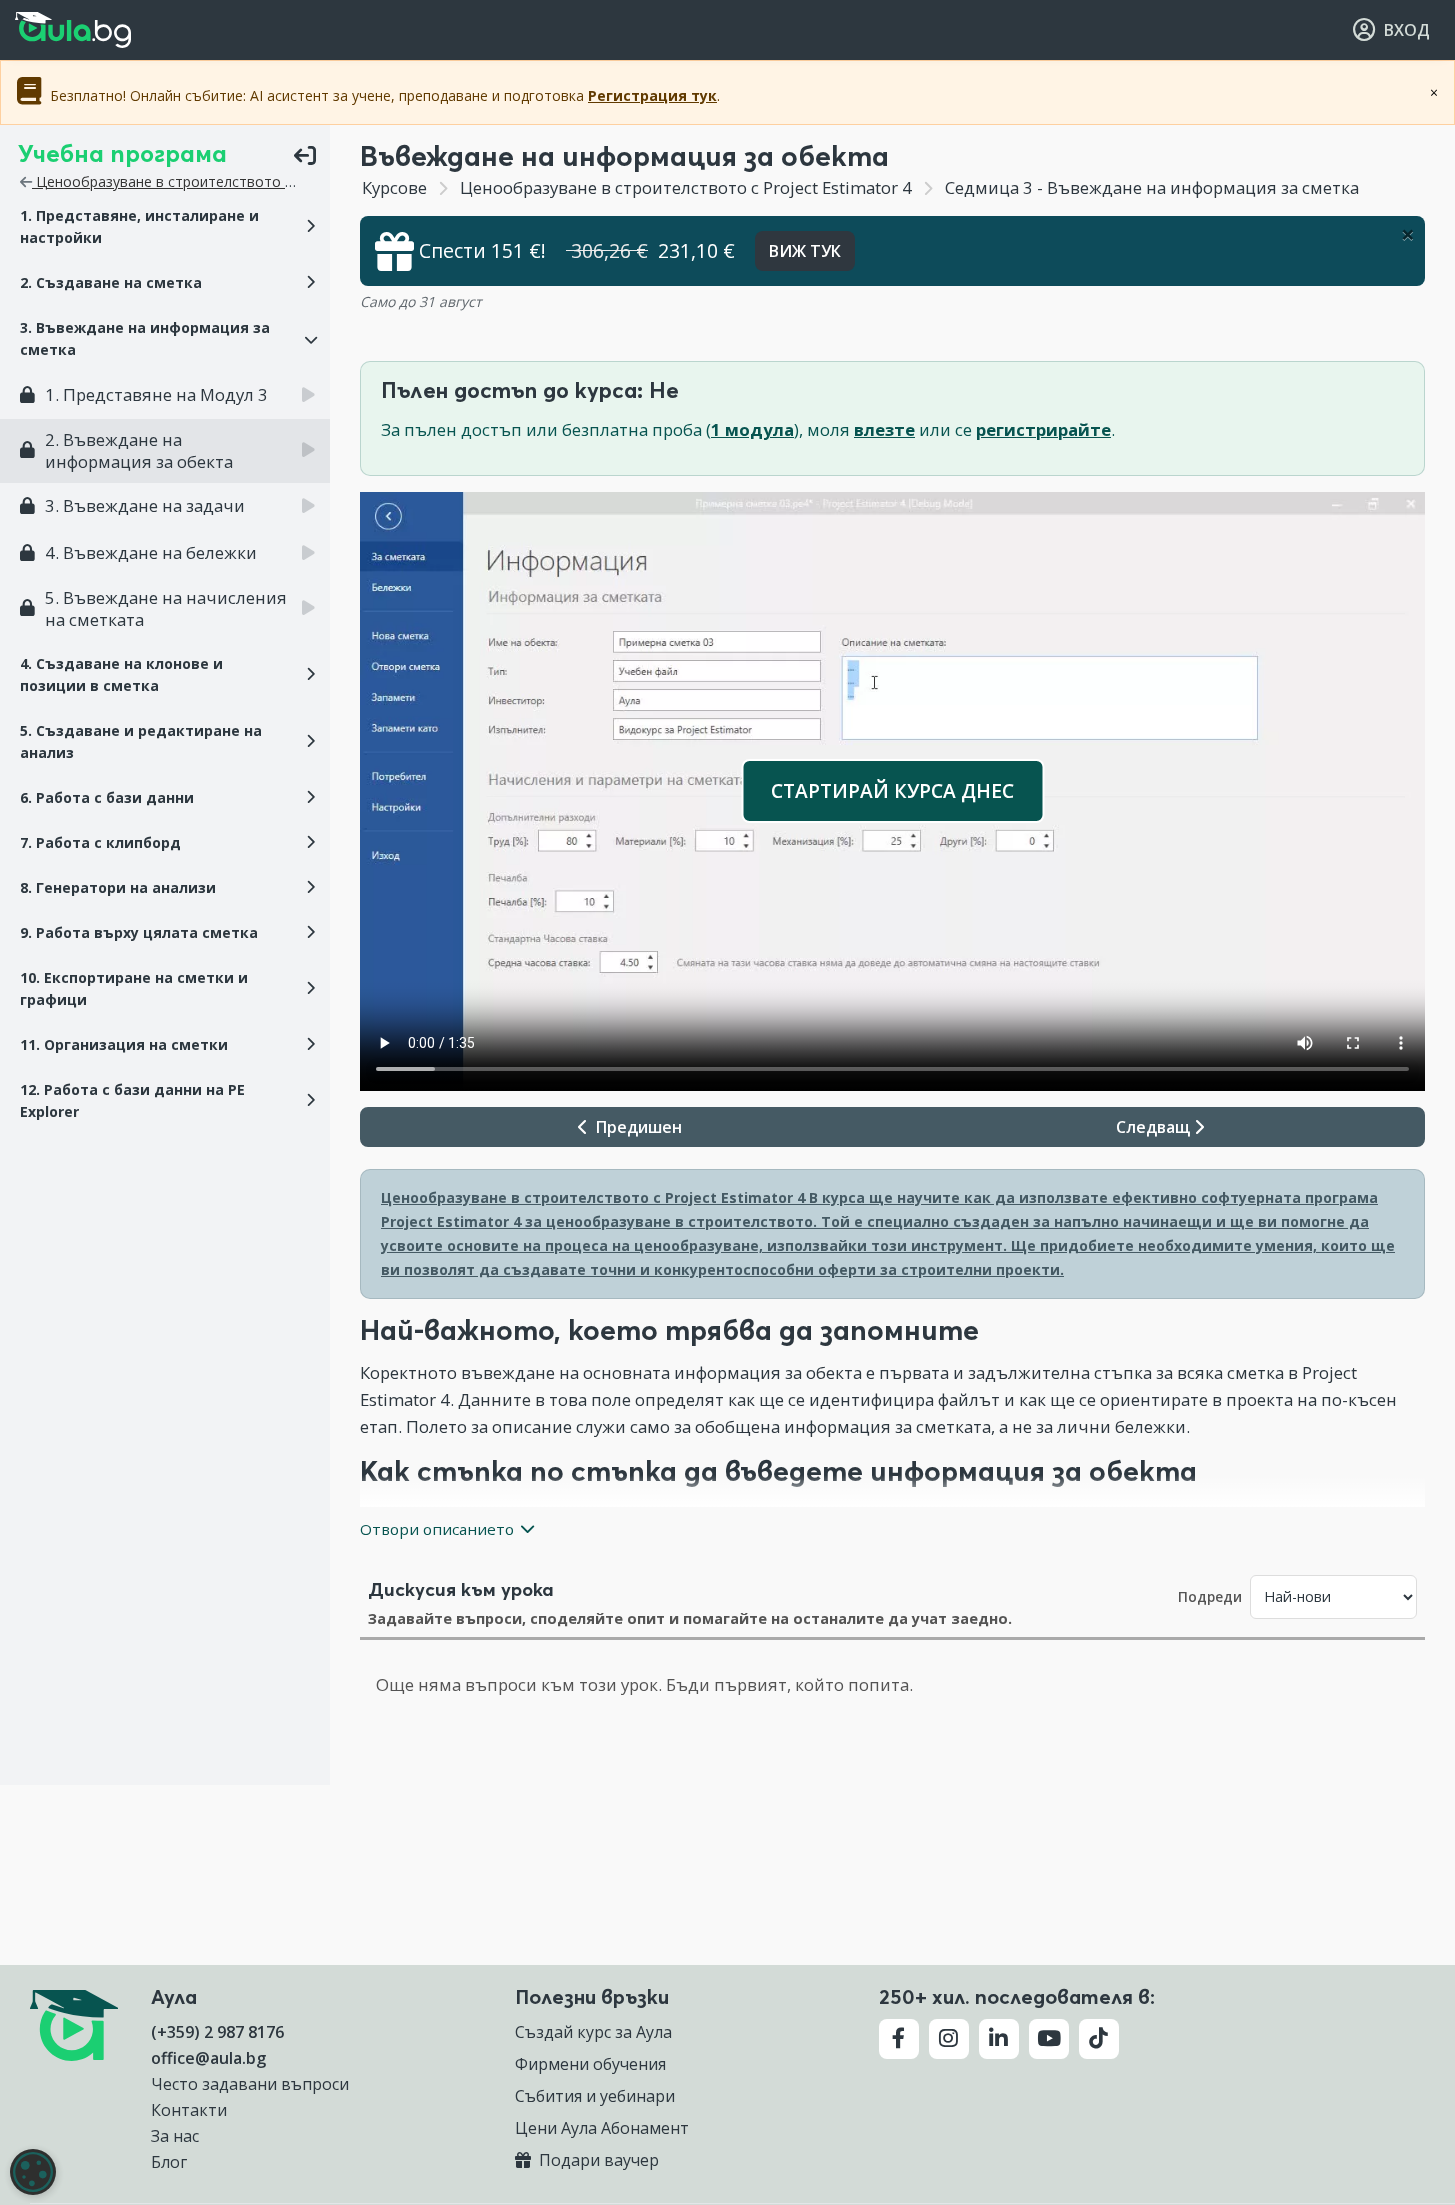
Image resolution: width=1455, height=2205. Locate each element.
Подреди (1210, 1596)
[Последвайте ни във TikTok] (1099, 2039)
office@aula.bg (208, 2058)
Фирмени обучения (590, 2064)
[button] (165, 227)
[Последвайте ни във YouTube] (1049, 2039)
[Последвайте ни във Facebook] (899, 2039)
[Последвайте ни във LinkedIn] (999, 2039)
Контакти (189, 2110)
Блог (169, 2162)
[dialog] (33, 2172)
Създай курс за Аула (593, 2032)
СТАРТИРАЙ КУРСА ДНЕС (892, 790)
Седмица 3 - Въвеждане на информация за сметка (1150, 187)
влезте (884, 429)
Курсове (394, 187)
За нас (175, 2136)
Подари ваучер (597, 2160)
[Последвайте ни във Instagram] (949, 2039)
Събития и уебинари (595, 2096)
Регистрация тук (652, 95)
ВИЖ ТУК (805, 251)
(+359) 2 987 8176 (217, 2032)
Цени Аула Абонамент (602, 2128)
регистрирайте (1043, 429)
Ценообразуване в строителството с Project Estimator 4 (227, 181)
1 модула (752, 429)
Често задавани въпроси (250, 2084)
